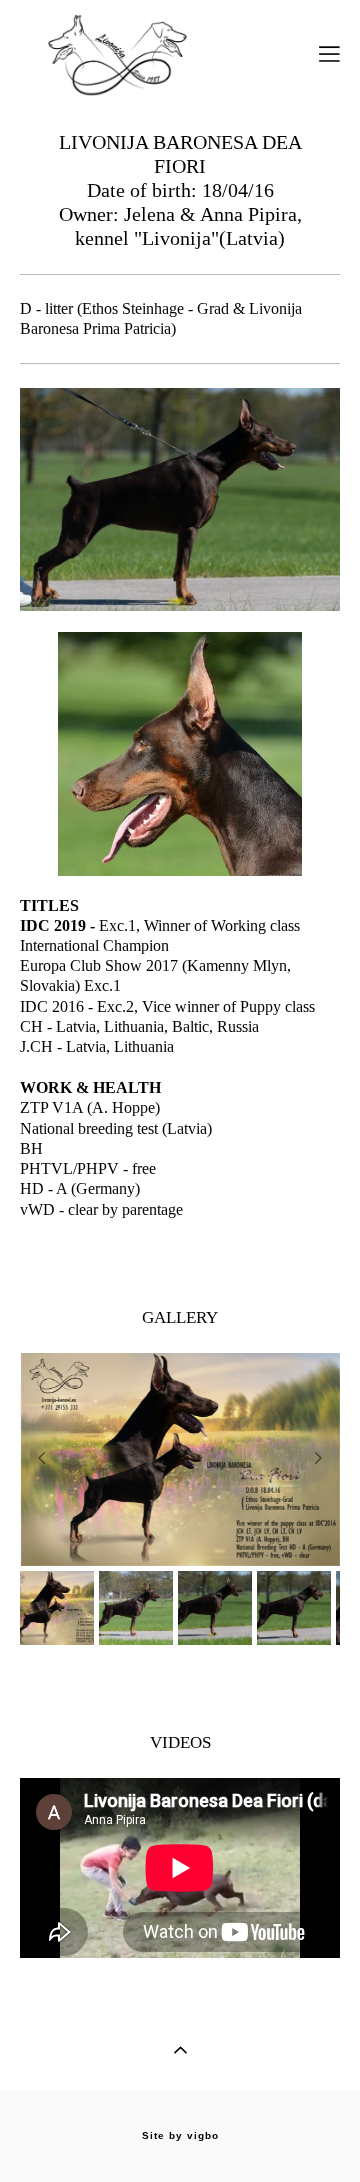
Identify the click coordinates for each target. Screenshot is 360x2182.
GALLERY (180, 1317)
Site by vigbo (180, 2136)
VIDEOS (180, 1742)
